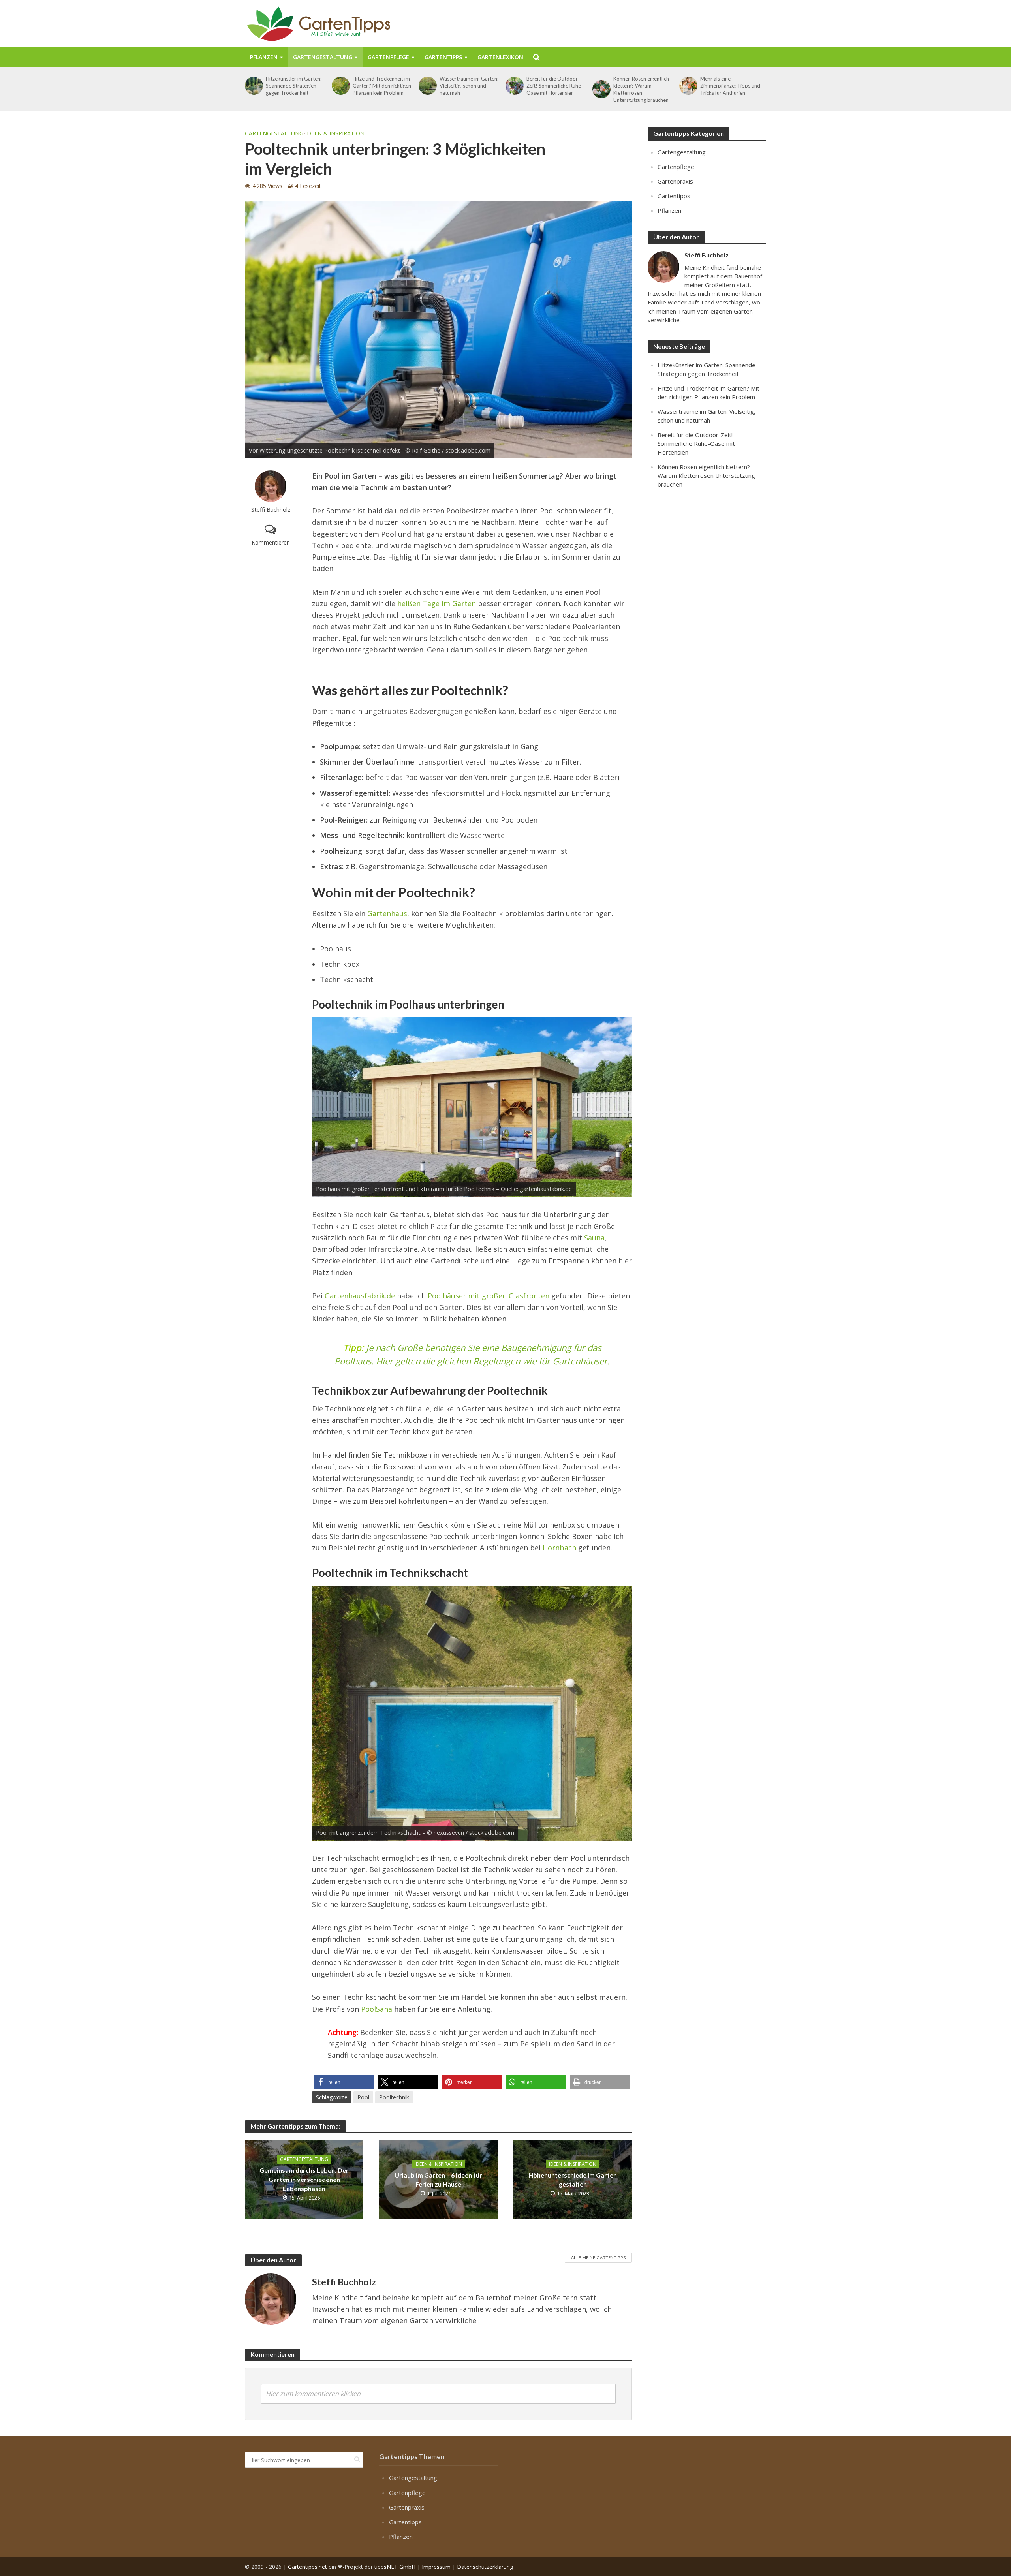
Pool (363, 2097)
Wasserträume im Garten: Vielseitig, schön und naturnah (469, 86)
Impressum (436, 2566)
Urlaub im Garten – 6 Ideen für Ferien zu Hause (438, 2180)
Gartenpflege (388, 57)
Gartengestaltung (323, 57)
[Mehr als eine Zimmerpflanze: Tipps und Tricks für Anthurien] (688, 86)
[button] (344, 2082)
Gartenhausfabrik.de (360, 1296)
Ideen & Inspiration (335, 133)
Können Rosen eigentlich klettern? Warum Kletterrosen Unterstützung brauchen (641, 89)
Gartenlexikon (500, 57)
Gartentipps (443, 57)
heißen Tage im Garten (437, 603)
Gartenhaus (387, 913)
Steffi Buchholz (271, 510)
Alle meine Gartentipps (598, 2258)
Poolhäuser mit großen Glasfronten (489, 1296)
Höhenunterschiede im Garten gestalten (573, 2180)
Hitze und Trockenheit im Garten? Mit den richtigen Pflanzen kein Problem (382, 86)
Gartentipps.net (307, 2566)
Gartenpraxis (675, 181)
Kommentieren (271, 542)
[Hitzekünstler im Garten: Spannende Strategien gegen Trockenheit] (253, 86)
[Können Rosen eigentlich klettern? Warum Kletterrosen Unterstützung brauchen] (601, 89)
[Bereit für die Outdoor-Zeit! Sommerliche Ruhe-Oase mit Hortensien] (514, 86)
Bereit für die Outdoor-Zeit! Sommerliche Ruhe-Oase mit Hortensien (555, 86)
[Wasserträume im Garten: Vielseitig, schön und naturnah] (427, 86)
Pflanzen (264, 57)
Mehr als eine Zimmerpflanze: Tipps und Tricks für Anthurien (730, 86)
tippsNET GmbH (395, 2566)
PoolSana (377, 2009)
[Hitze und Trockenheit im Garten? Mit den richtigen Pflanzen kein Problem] (340, 86)
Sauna (594, 1238)
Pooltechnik (394, 2097)
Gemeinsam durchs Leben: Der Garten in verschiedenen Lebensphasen (304, 2179)
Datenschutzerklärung (485, 2566)
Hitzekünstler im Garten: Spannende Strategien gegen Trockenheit (294, 86)
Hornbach (559, 1548)
